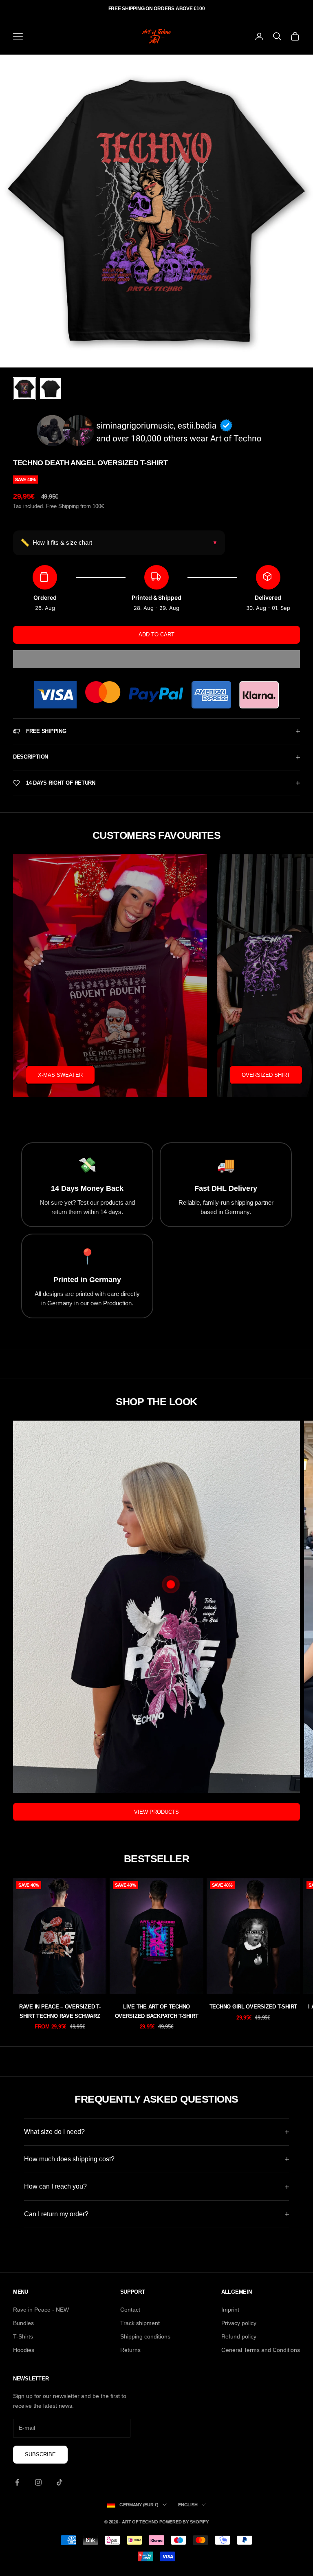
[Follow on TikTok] (60, 2482)
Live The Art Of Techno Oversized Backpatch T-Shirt (157, 2011)
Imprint (230, 2310)
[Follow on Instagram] (38, 2482)
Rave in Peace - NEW (41, 2310)
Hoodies (24, 2350)
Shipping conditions (145, 2336)
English (188, 2505)
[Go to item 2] (51, 389)
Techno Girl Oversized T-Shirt (253, 2007)
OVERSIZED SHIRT (266, 1075)
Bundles (23, 2323)
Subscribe (40, 2454)
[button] (156, 659)
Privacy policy (239, 2323)
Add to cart (156, 635)
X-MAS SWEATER (60, 1075)
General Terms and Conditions (261, 2350)
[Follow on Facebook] (17, 2482)
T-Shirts (23, 2336)
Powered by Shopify (184, 2522)
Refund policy (239, 2336)
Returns (130, 2350)
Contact (130, 2310)
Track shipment (140, 2323)
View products (156, 1812)
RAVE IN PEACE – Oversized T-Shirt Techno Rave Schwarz (60, 2011)
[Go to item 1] (24, 389)
